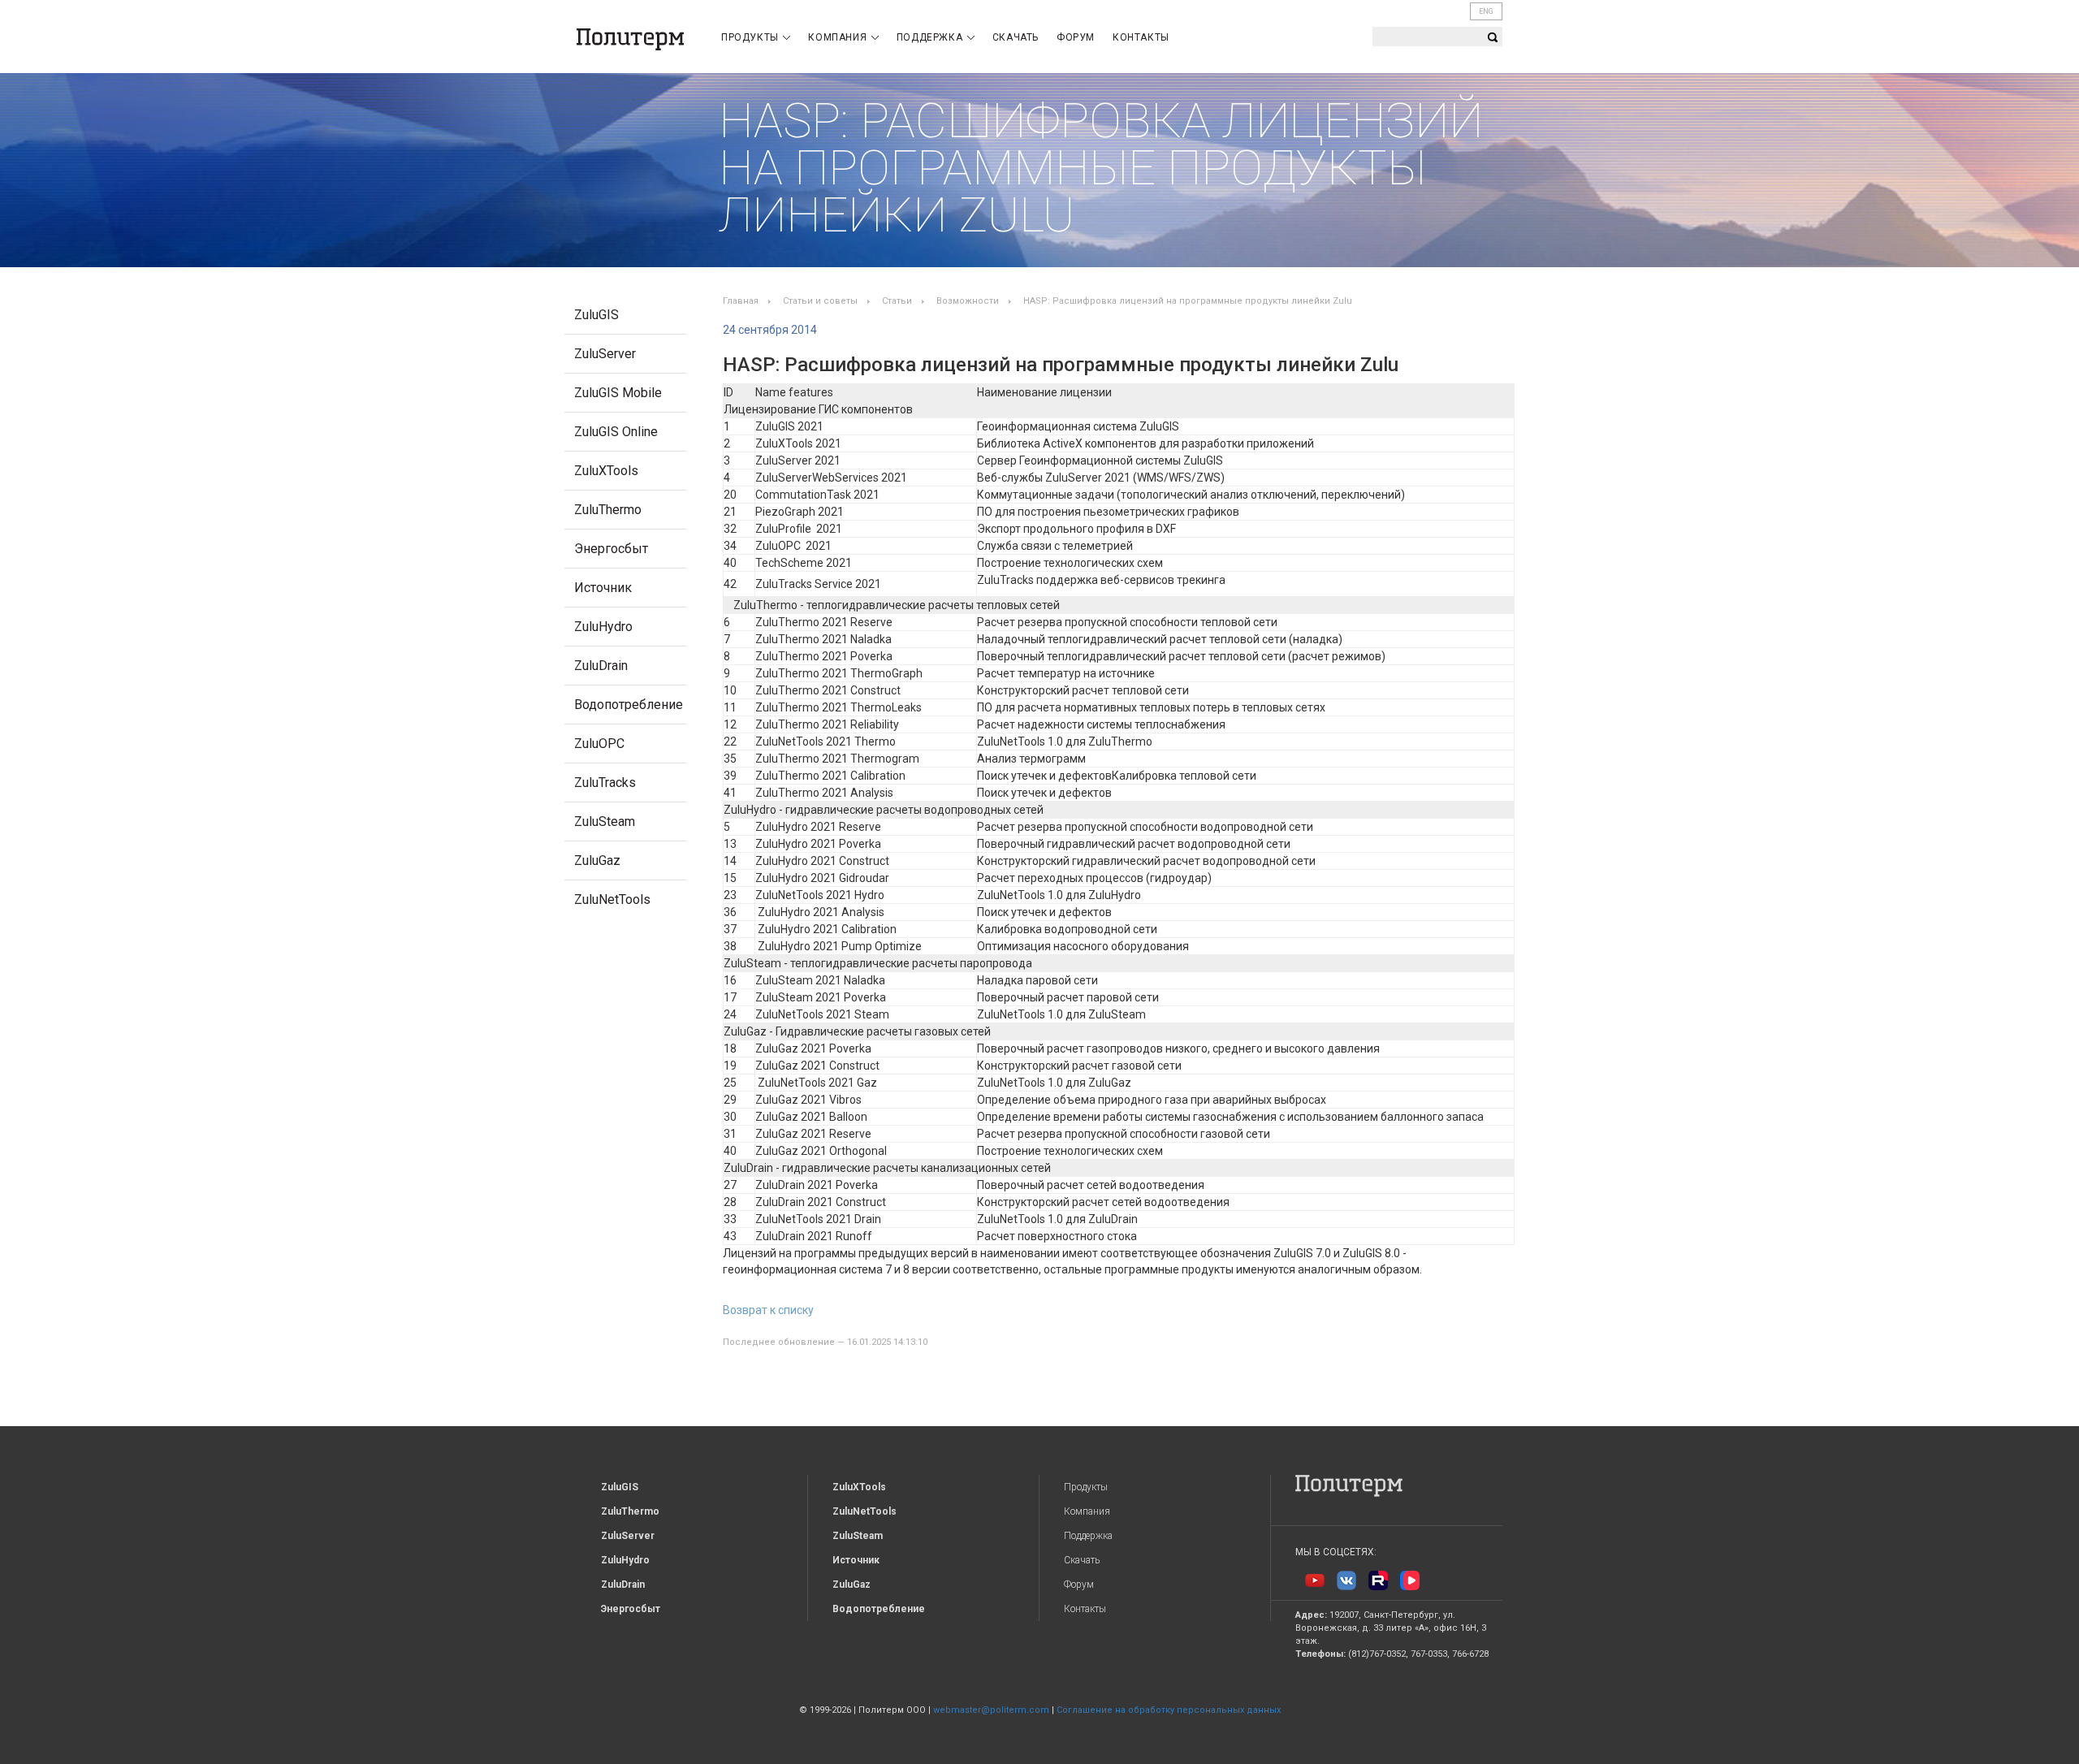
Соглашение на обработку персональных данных (1169, 1710)
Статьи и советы (820, 301)
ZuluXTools (606, 471)
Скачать (1016, 37)
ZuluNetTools (612, 899)
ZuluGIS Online (616, 432)
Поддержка (931, 37)
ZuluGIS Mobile (618, 393)
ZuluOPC (599, 744)
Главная (741, 301)
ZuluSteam (605, 821)
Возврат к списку (768, 1310)
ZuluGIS (596, 315)
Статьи (897, 301)
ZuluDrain (601, 666)
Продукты (751, 37)
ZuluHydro (603, 627)
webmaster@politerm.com (991, 1710)
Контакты (1141, 37)
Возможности (968, 301)
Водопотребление (629, 705)
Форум (1076, 37)
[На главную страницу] (630, 39)
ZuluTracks (605, 783)
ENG (1486, 11)
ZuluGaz (597, 860)
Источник (603, 588)
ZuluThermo (608, 510)
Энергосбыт (611, 549)
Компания (839, 37)
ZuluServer (605, 354)
